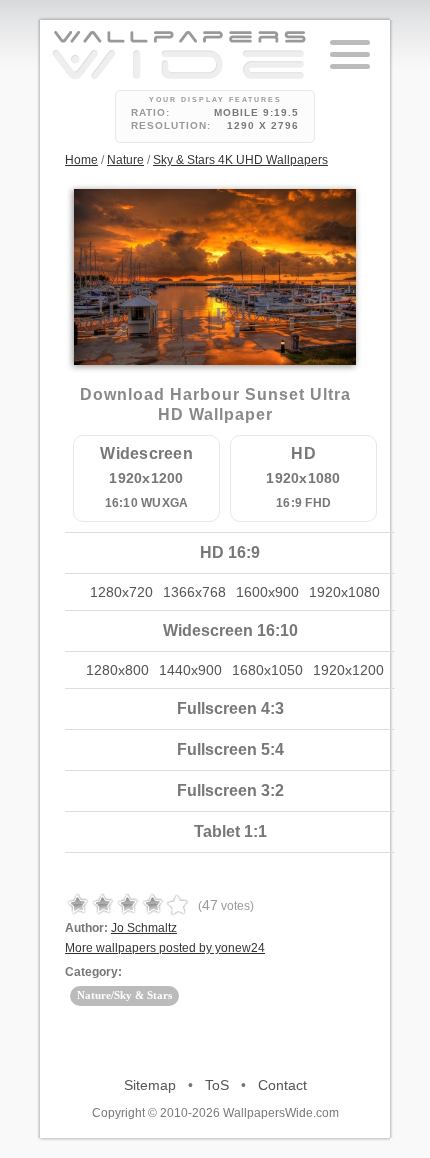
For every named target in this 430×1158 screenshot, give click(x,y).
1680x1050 (267, 670)
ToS (217, 1085)
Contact (282, 1085)
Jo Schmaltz (144, 928)
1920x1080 (344, 592)
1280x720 (121, 592)
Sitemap (150, 1085)
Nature (125, 160)
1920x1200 (348, 670)
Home (81, 160)
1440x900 (190, 670)
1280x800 (117, 670)
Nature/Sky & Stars (124, 995)
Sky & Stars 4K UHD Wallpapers (240, 160)
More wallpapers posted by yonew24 (165, 948)
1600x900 (267, 592)
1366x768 (194, 592)
